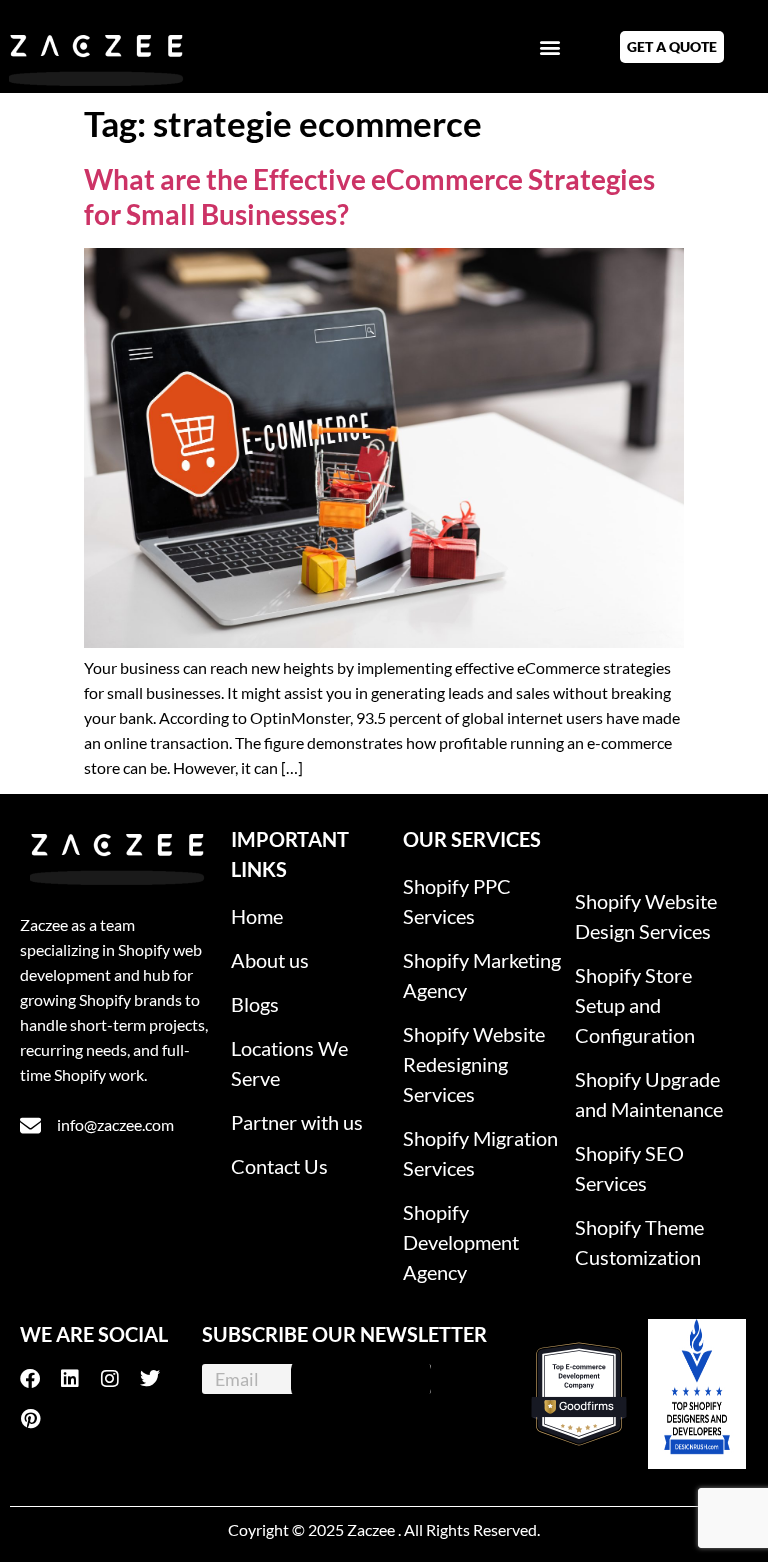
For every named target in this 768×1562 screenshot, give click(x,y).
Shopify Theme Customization (639, 1242)
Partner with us (297, 1122)
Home (257, 916)
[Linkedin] (80, 1379)
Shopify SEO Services (629, 1168)
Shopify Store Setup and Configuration (635, 1005)
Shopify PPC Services (457, 901)
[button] (549, 46)
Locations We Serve (289, 1063)
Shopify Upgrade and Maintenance (649, 1094)
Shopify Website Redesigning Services (474, 1064)
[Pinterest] (40, 1419)
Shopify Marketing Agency (482, 975)
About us (270, 960)
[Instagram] (120, 1379)
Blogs (255, 1004)
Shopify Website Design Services (646, 916)
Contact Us (279, 1166)
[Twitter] (160, 1379)
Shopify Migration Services (480, 1153)
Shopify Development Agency (461, 1242)
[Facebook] (40, 1379)
